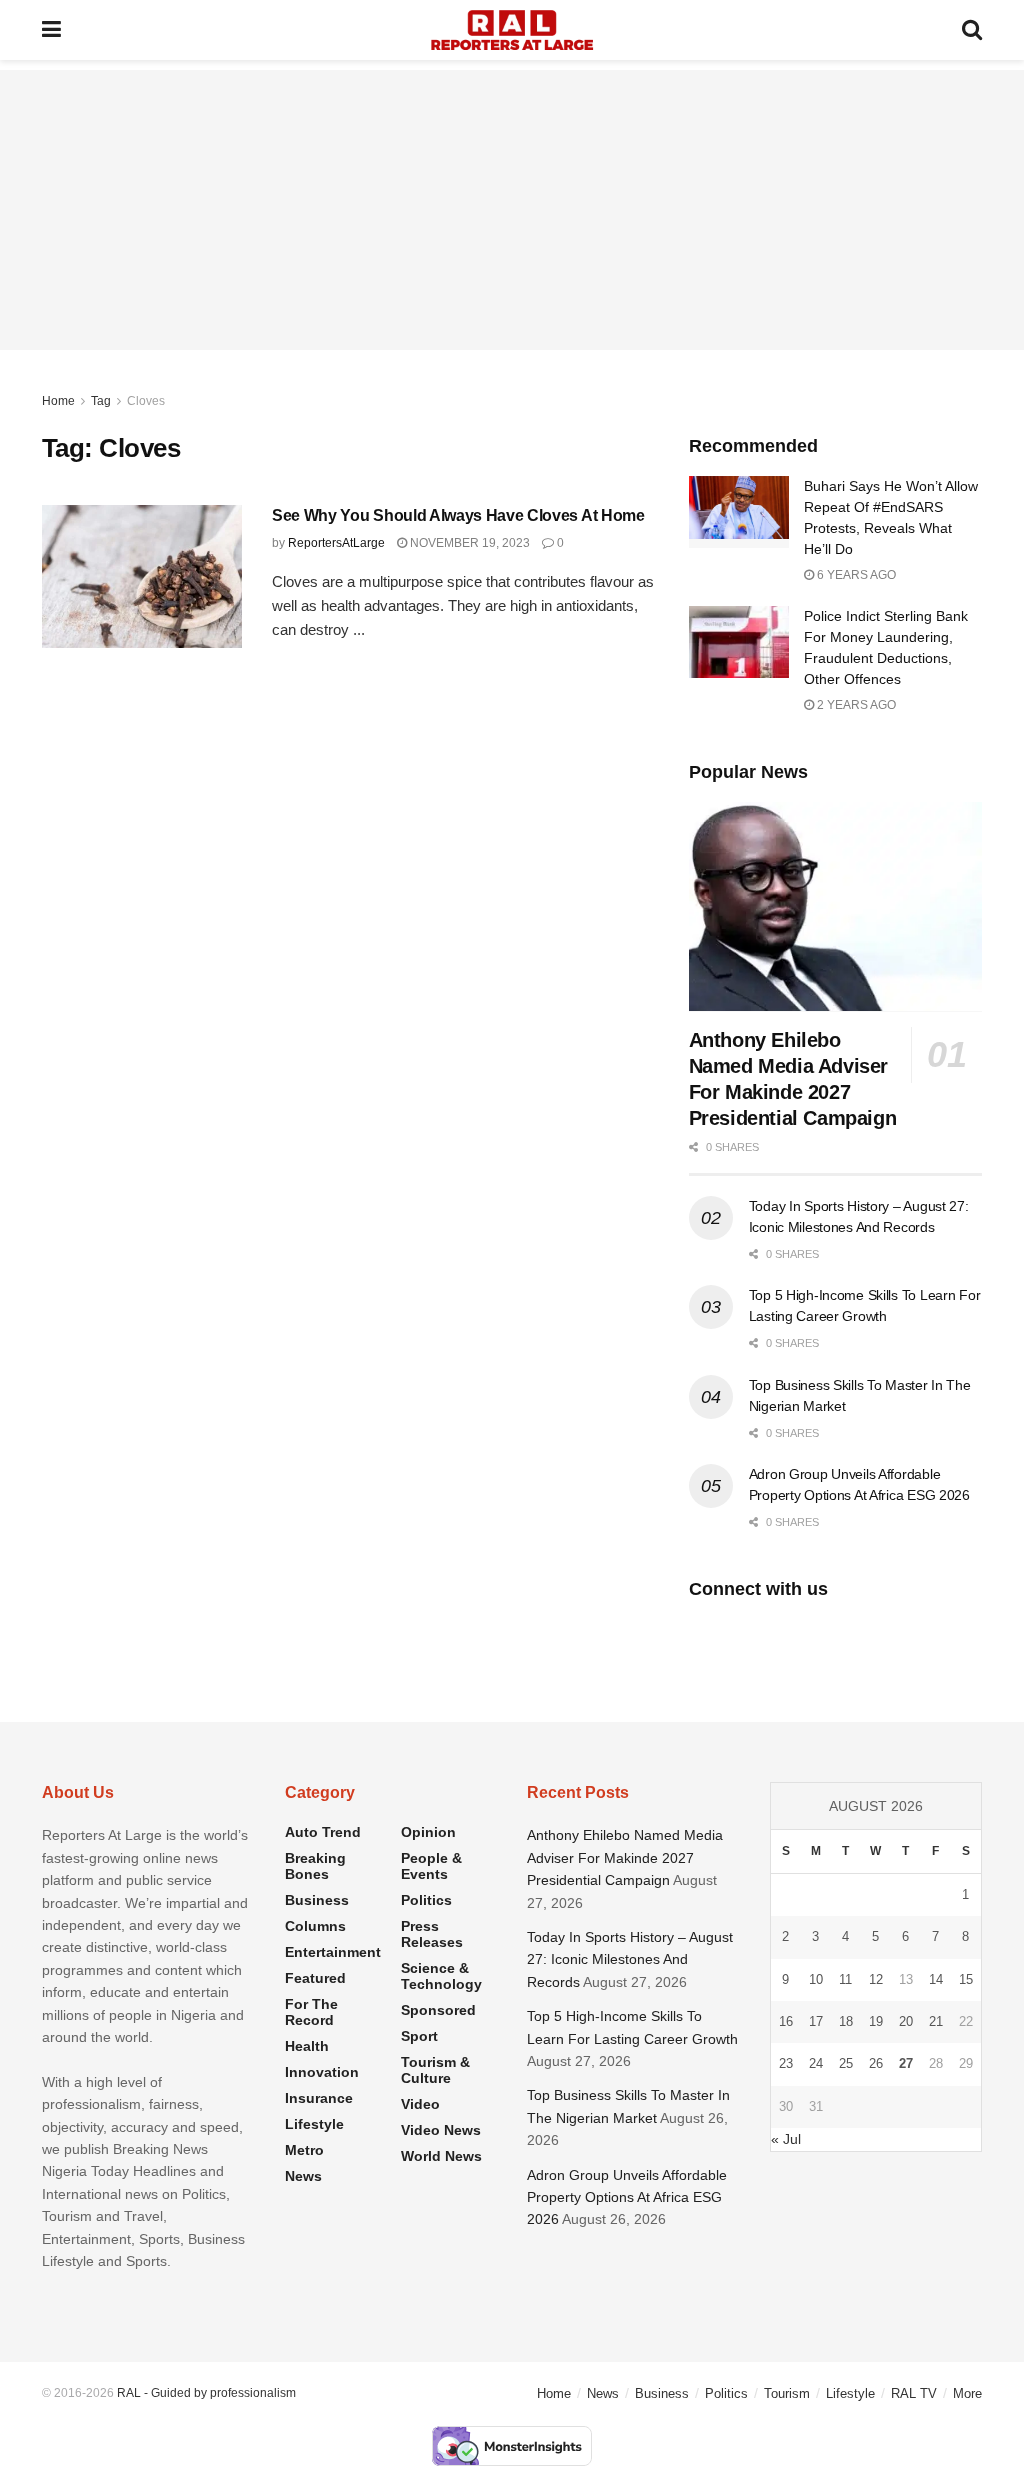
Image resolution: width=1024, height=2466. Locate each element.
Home (58, 401)
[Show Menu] (51, 30)
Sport (419, 2036)
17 (816, 2021)
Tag (101, 401)
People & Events (431, 1866)
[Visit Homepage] (512, 30)
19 (876, 2021)
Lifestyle (314, 2124)
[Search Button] (972, 30)
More (967, 2393)
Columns (315, 1926)
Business (317, 1900)
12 (876, 1979)
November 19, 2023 (468, 543)
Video (420, 2104)
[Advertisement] (512, 210)
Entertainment (333, 1952)
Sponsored (438, 2010)
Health (307, 2046)
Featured (315, 1978)
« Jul (786, 2139)
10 (816, 1979)
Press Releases (432, 1934)
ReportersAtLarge (336, 543)
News (303, 2176)
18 (846, 2021)
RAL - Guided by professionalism (206, 2393)
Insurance (319, 2098)
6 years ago (855, 575)
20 (906, 2021)
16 (786, 2021)
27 (906, 2063)
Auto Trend (323, 1832)
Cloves (146, 401)
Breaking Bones (315, 1866)
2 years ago (855, 705)
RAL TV (914, 2393)
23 (786, 2063)
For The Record (311, 2012)
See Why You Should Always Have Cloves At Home (458, 515)
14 (936, 1979)
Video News (441, 2130)
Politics (426, 1900)
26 (876, 2063)
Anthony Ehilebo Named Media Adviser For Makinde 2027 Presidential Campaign (625, 1857)
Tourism (787, 2393)
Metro (304, 2150)
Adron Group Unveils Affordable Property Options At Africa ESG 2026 (627, 2197)
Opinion (428, 1832)
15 (966, 1979)
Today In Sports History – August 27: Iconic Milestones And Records (630, 1959)
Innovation (322, 2072)
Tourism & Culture (435, 2070)
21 (936, 2021)
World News (441, 2156)
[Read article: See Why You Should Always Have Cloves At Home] (142, 576)
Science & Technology (441, 1976)
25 (846, 2063)
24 (816, 2063)
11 (845, 1979)
